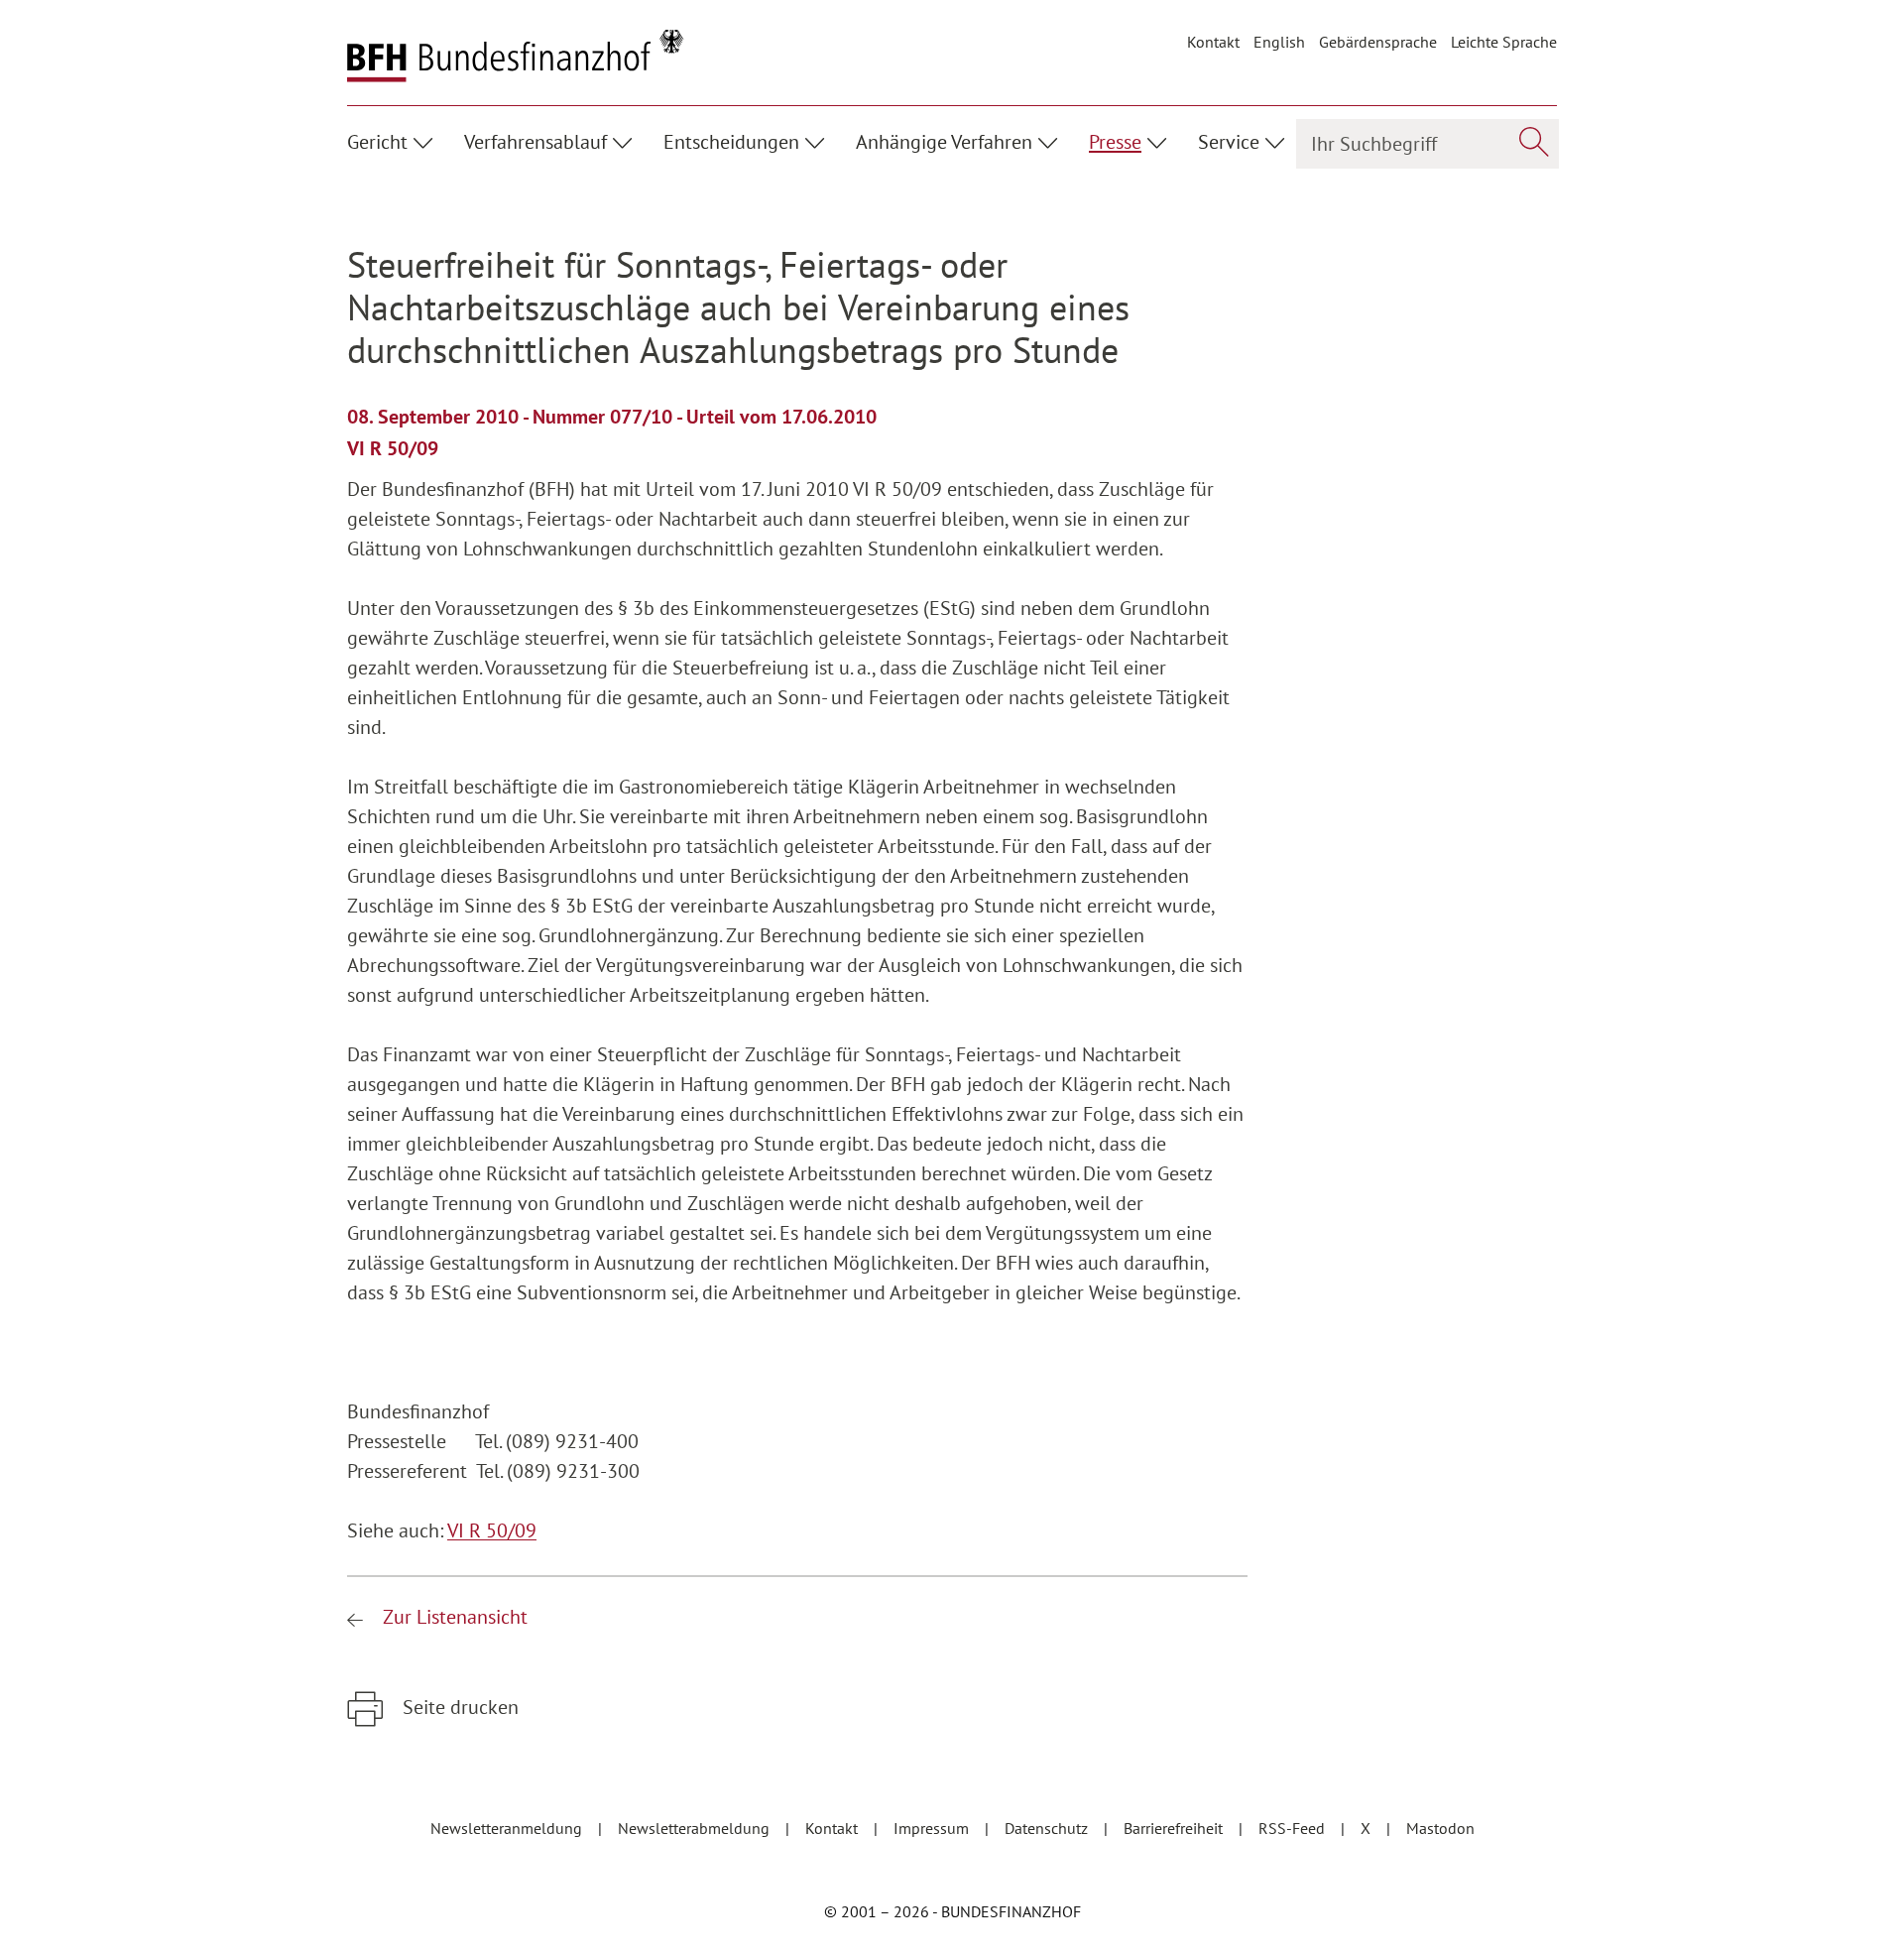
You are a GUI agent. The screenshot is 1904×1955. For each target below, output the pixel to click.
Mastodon (1440, 1828)
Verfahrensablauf (535, 142)
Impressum (933, 1828)
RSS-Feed (1294, 1828)
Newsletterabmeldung (696, 1828)
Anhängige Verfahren (944, 142)
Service (1229, 142)
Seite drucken (458, 1707)
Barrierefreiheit (1175, 1828)
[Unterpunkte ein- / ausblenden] (426, 140)
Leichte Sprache (1504, 42)
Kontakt (1213, 42)
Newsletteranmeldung (508, 1828)
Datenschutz (1048, 1828)
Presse (1115, 142)
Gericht (377, 142)
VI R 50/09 (492, 1530)
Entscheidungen (731, 142)
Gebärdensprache (1378, 42)
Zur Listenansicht (453, 1617)
